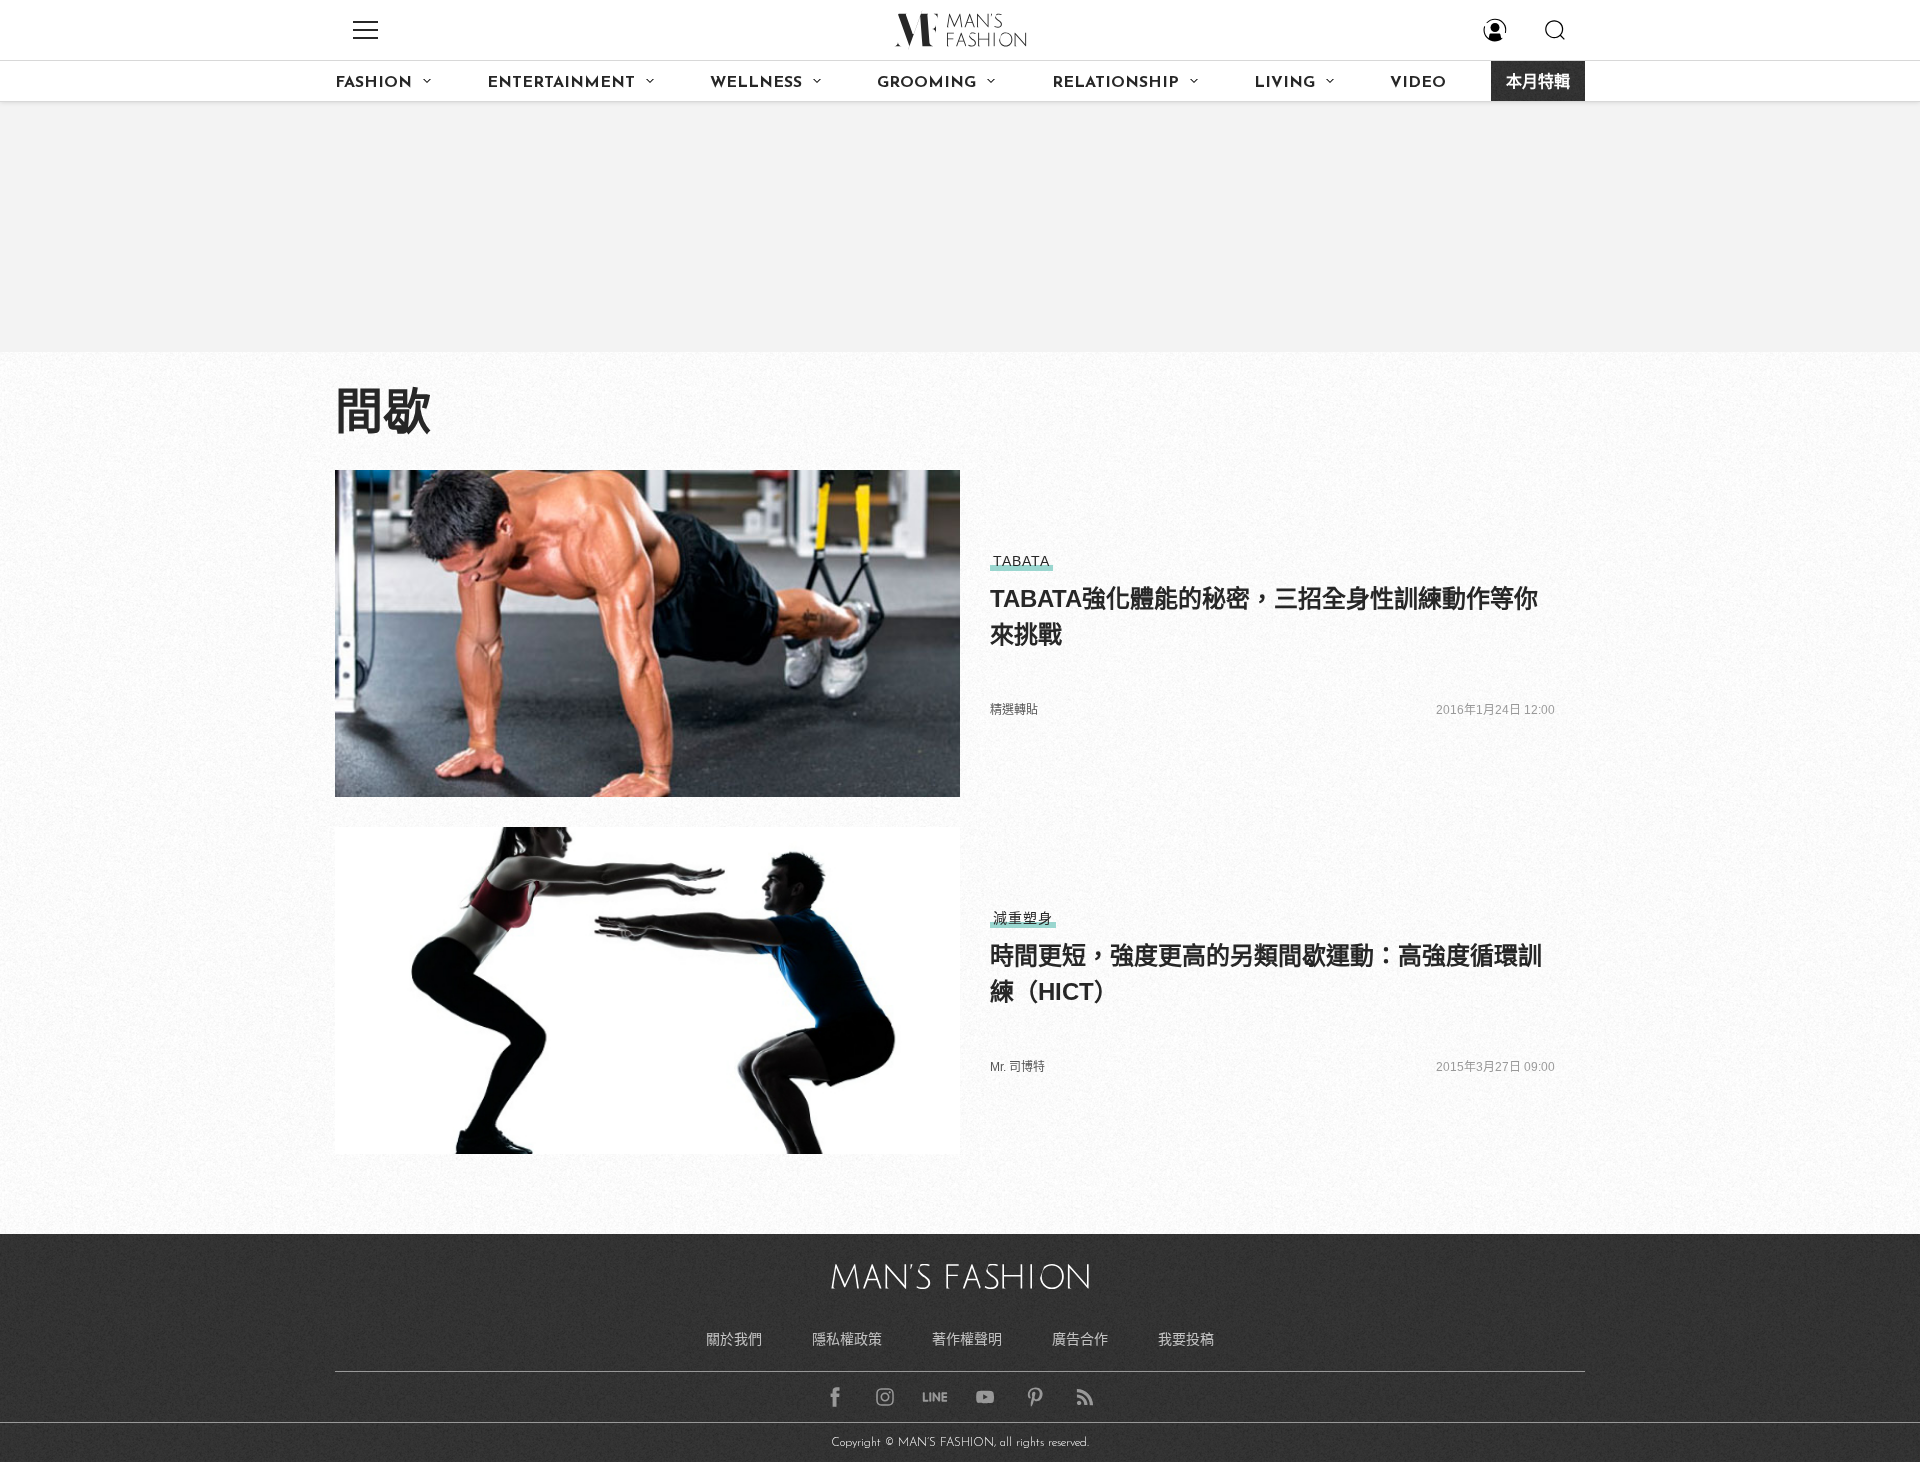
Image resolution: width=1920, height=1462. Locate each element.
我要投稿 (1186, 1339)
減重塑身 (1023, 918)
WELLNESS (756, 83)
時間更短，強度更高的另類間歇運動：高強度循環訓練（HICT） (1266, 973)
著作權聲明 (967, 1339)
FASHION (373, 83)
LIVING (1284, 83)
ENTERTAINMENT (561, 83)
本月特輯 (1538, 83)
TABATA (1021, 561)
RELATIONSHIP (1115, 83)
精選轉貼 (1014, 710)
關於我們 (734, 1339)
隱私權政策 (847, 1339)
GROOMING (926, 83)
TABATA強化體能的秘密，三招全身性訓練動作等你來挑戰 (1264, 616)
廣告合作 (1080, 1339)
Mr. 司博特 (1017, 1067)
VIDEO (1418, 83)
